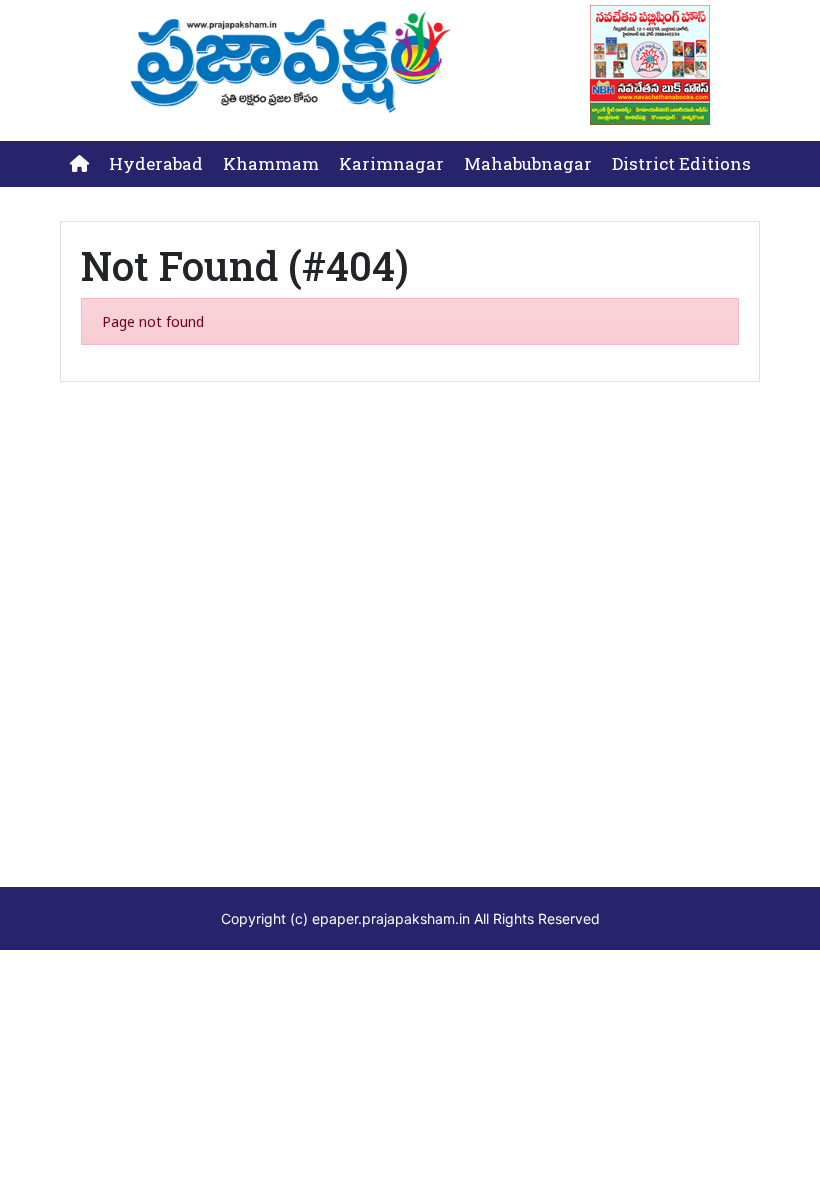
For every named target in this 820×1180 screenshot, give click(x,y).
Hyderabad (156, 163)
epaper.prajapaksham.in (391, 918)
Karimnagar (391, 163)
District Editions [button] (681, 163)
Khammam (271, 163)
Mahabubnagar (528, 163)
